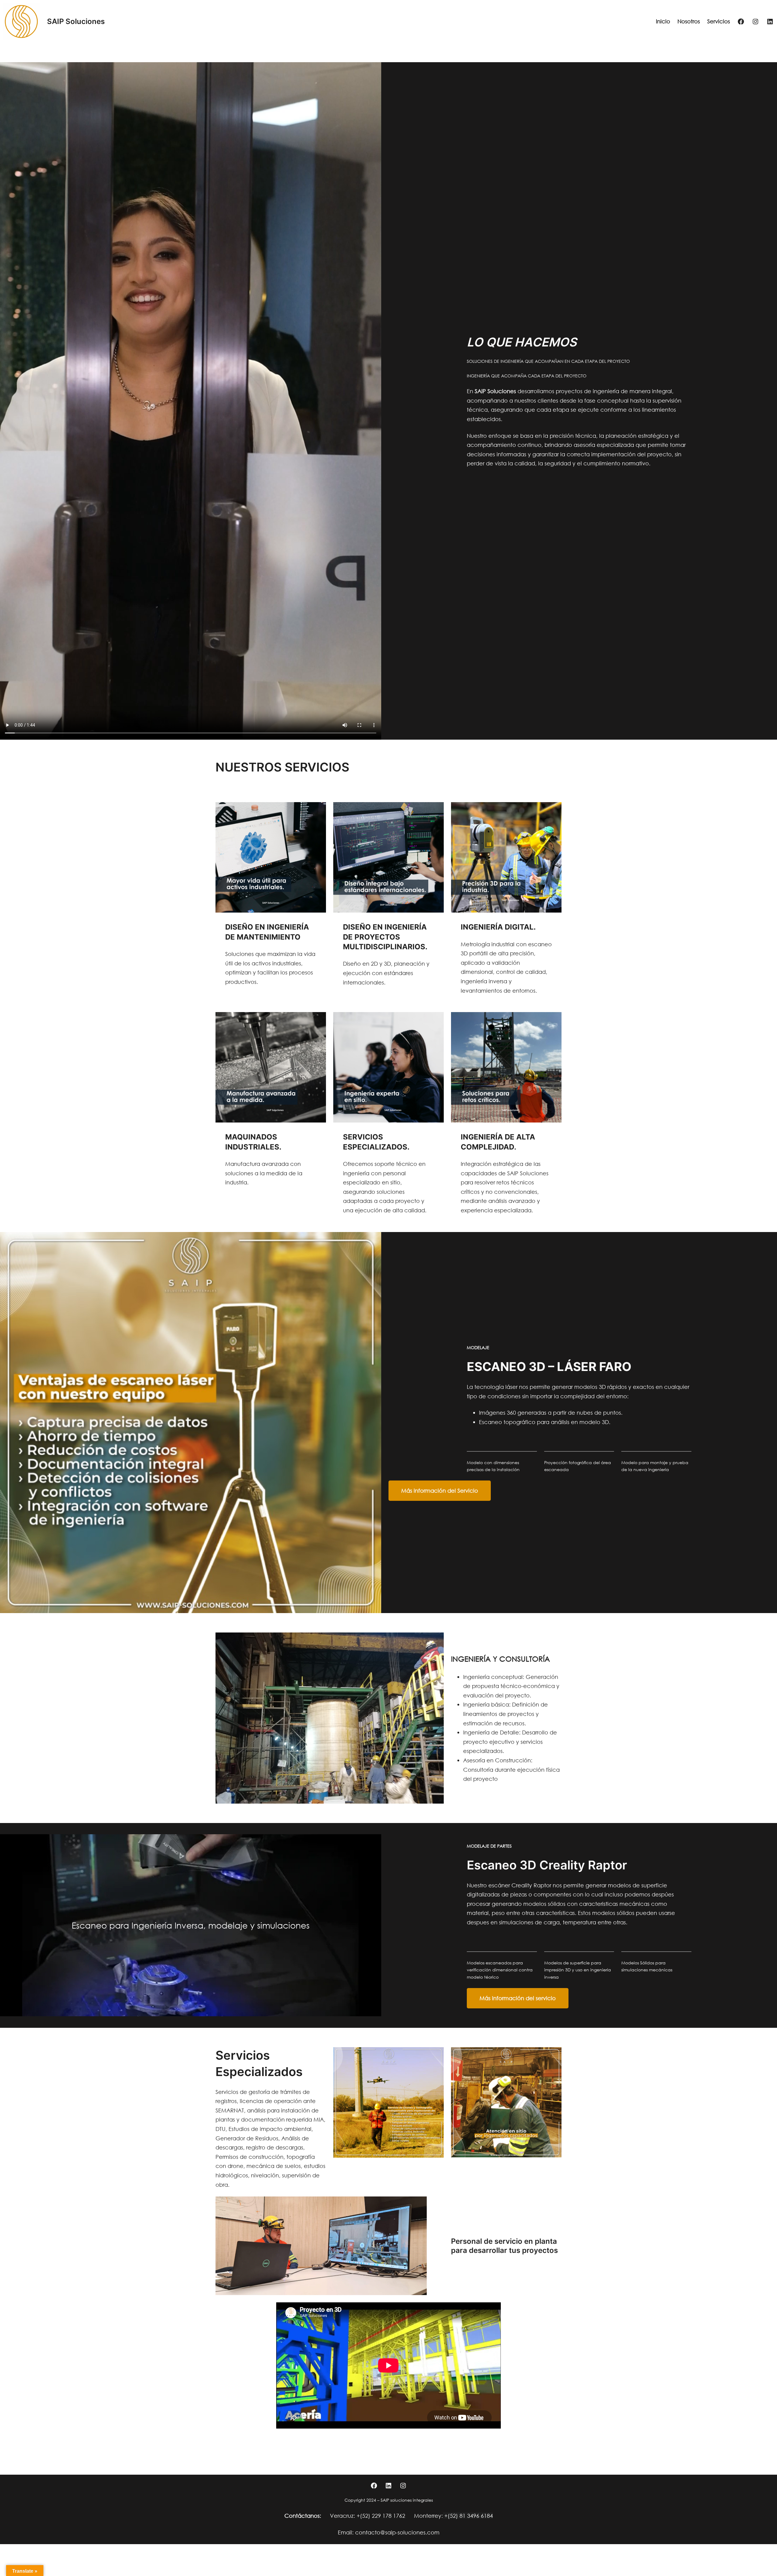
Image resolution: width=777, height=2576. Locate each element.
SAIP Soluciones (76, 21)
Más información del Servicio (440, 1491)
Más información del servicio (518, 1998)
